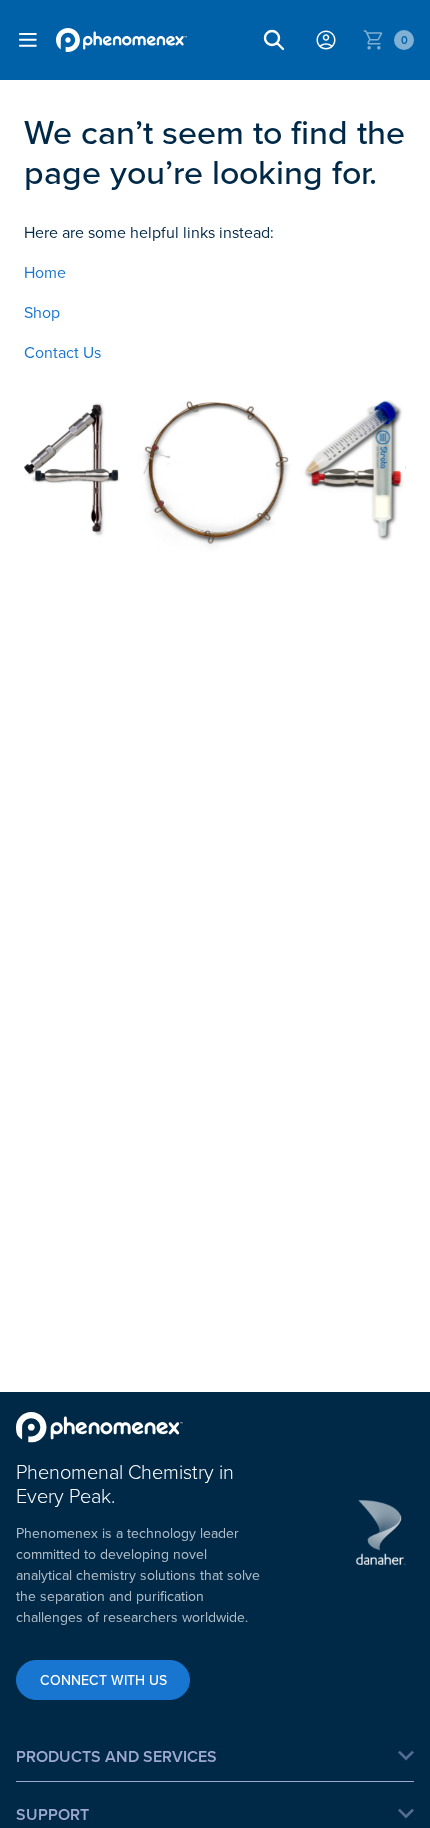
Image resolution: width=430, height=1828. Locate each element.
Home (45, 272)
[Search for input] (274, 40)
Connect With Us (103, 1680)
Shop (42, 312)
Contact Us (62, 352)
